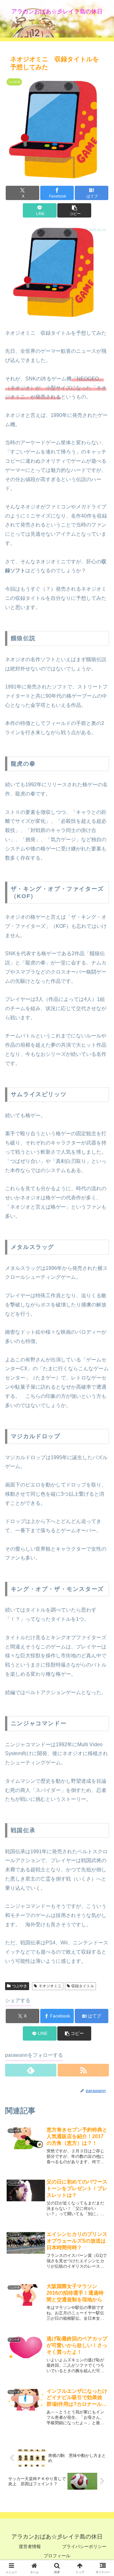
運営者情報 (30, 2546)
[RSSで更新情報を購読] (83, 2070)
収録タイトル (83, 1986)
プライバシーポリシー (84, 2546)
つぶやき (20, 1986)
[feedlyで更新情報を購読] (31, 2070)
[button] (74, 210)
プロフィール (57, 2556)
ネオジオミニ (50, 1986)
